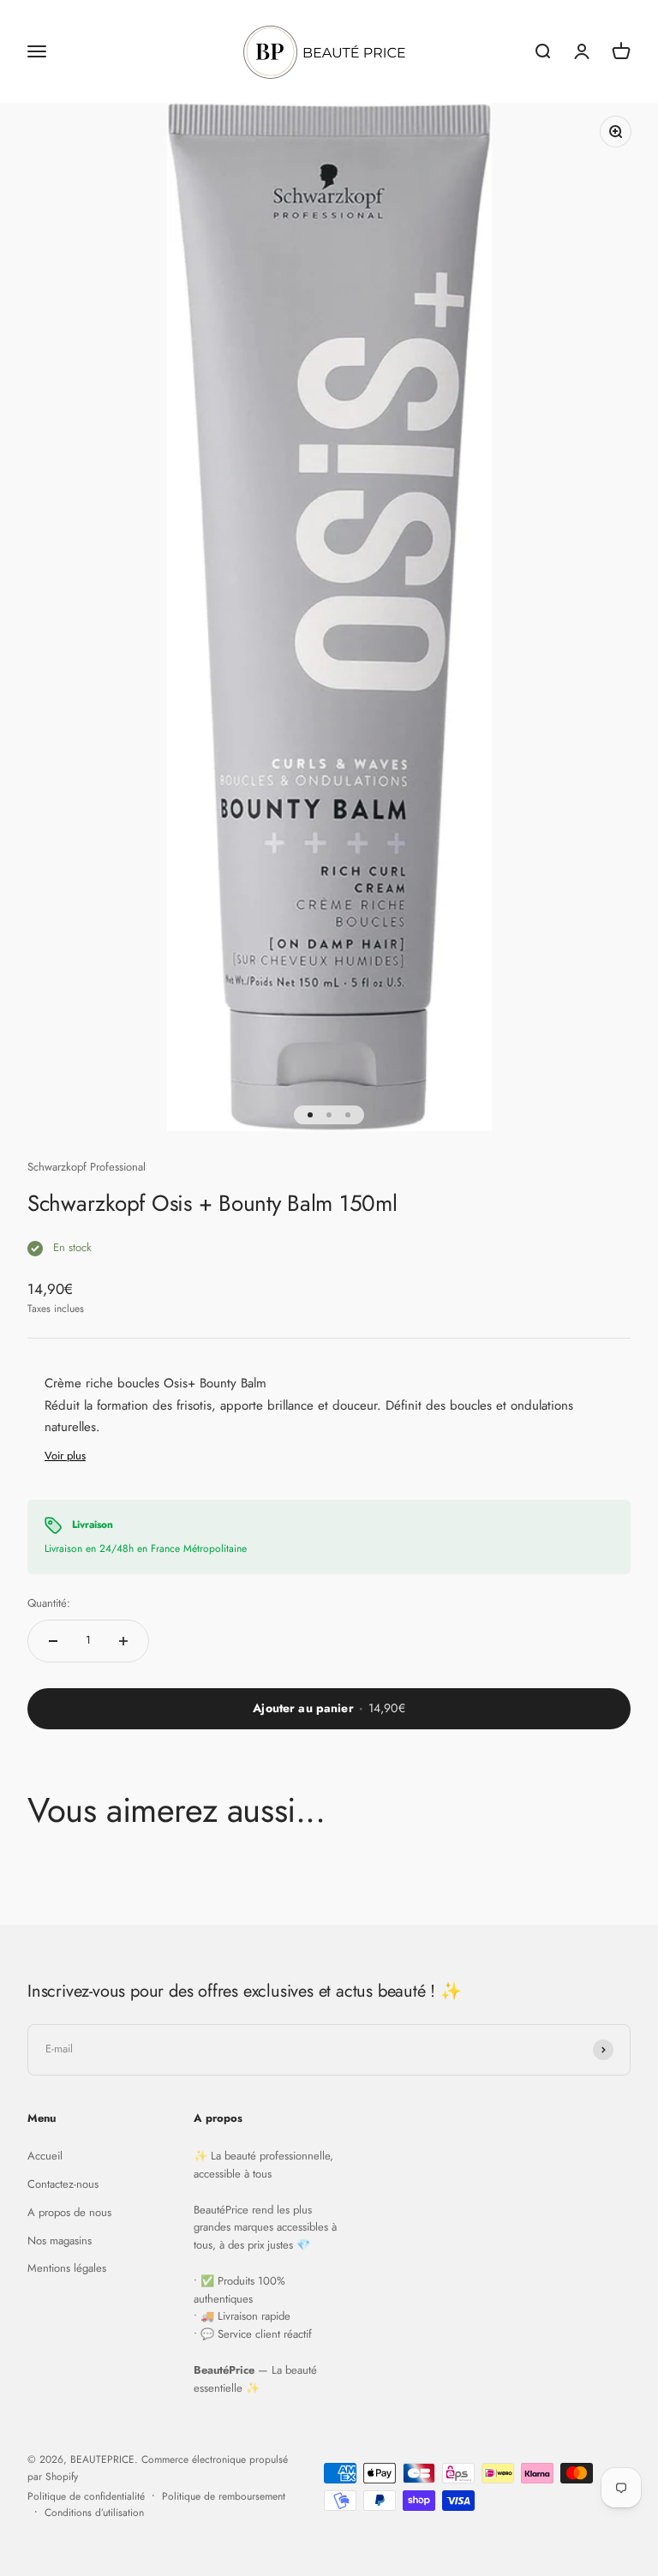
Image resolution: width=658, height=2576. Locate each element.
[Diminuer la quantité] (53, 1641)
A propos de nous (69, 2212)
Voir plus (65, 1456)
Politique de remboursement (224, 2496)
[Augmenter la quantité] (123, 1641)
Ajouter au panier (329, 1708)
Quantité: (49, 1603)
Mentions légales (67, 2268)
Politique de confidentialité (86, 2496)
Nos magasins (60, 2241)
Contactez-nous (63, 2184)
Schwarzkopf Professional (87, 1167)
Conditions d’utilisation (94, 2513)
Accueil (45, 2156)
